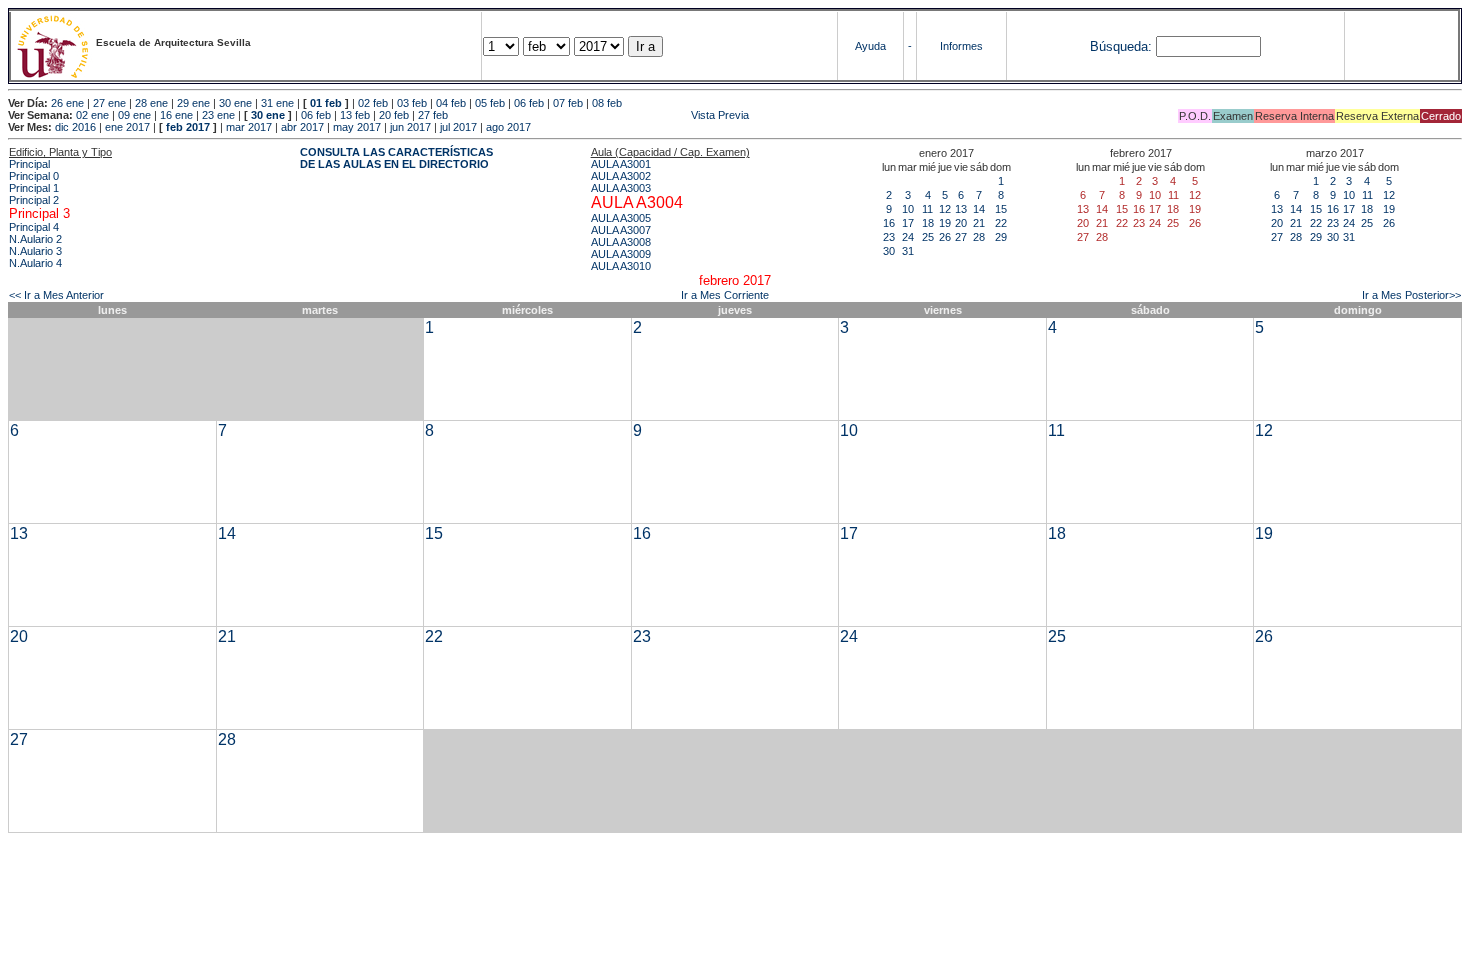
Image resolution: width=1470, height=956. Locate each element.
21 (979, 223)
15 (1001, 209)
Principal (29, 164)
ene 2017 (127, 127)
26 (945, 237)
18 (928, 223)
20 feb (394, 115)
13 (961, 209)
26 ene (67, 103)
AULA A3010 (621, 266)
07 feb (568, 103)
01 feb (326, 103)
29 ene (193, 103)
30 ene (235, 103)
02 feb (373, 103)
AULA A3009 (621, 254)
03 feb (412, 103)
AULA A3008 (621, 242)
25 (928, 237)
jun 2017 (410, 127)
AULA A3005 (621, 218)
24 (908, 237)
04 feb (451, 103)
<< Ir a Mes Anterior (56, 295)
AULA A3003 (621, 188)
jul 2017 (458, 127)
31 (908, 251)
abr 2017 (302, 127)
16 (889, 223)
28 (979, 237)
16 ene (176, 115)
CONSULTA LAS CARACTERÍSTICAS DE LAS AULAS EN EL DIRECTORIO (396, 158)
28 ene (151, 103)
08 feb (607, 103)
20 (961, 223)
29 (1001, 237)
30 (889, 251)
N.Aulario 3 (35, 251)
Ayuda (870, 46)
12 (945, 209)
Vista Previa (600, 115)
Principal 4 (34, 227)
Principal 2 (34, 200)
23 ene (218, 115)
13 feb (355, 115)
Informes (961, 46)
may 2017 (357, 127)
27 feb (433, 115)
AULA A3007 (621, 230)
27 (961, 237)
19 (945, 223)
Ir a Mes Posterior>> (1411, 295)
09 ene (134, 115)
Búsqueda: (1121, 46)
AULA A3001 (621, 164)
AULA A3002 (621, 176)
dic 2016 (75, 127)
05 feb (490, 103)
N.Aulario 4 (35, 263)
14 (979, 209)
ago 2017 (508, 127)
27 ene (109, 103)
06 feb (529, 103)
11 (927, 209)
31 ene (277, 103)
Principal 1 (34, 188)
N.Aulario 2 (35, 239)
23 (889, 237)
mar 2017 (249, 127)
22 (1001, 223)
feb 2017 (188, 127)
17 (908, 223)
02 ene (92, 115)
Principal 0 (34, 176)
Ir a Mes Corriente (725, 295)
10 (908, 209)
